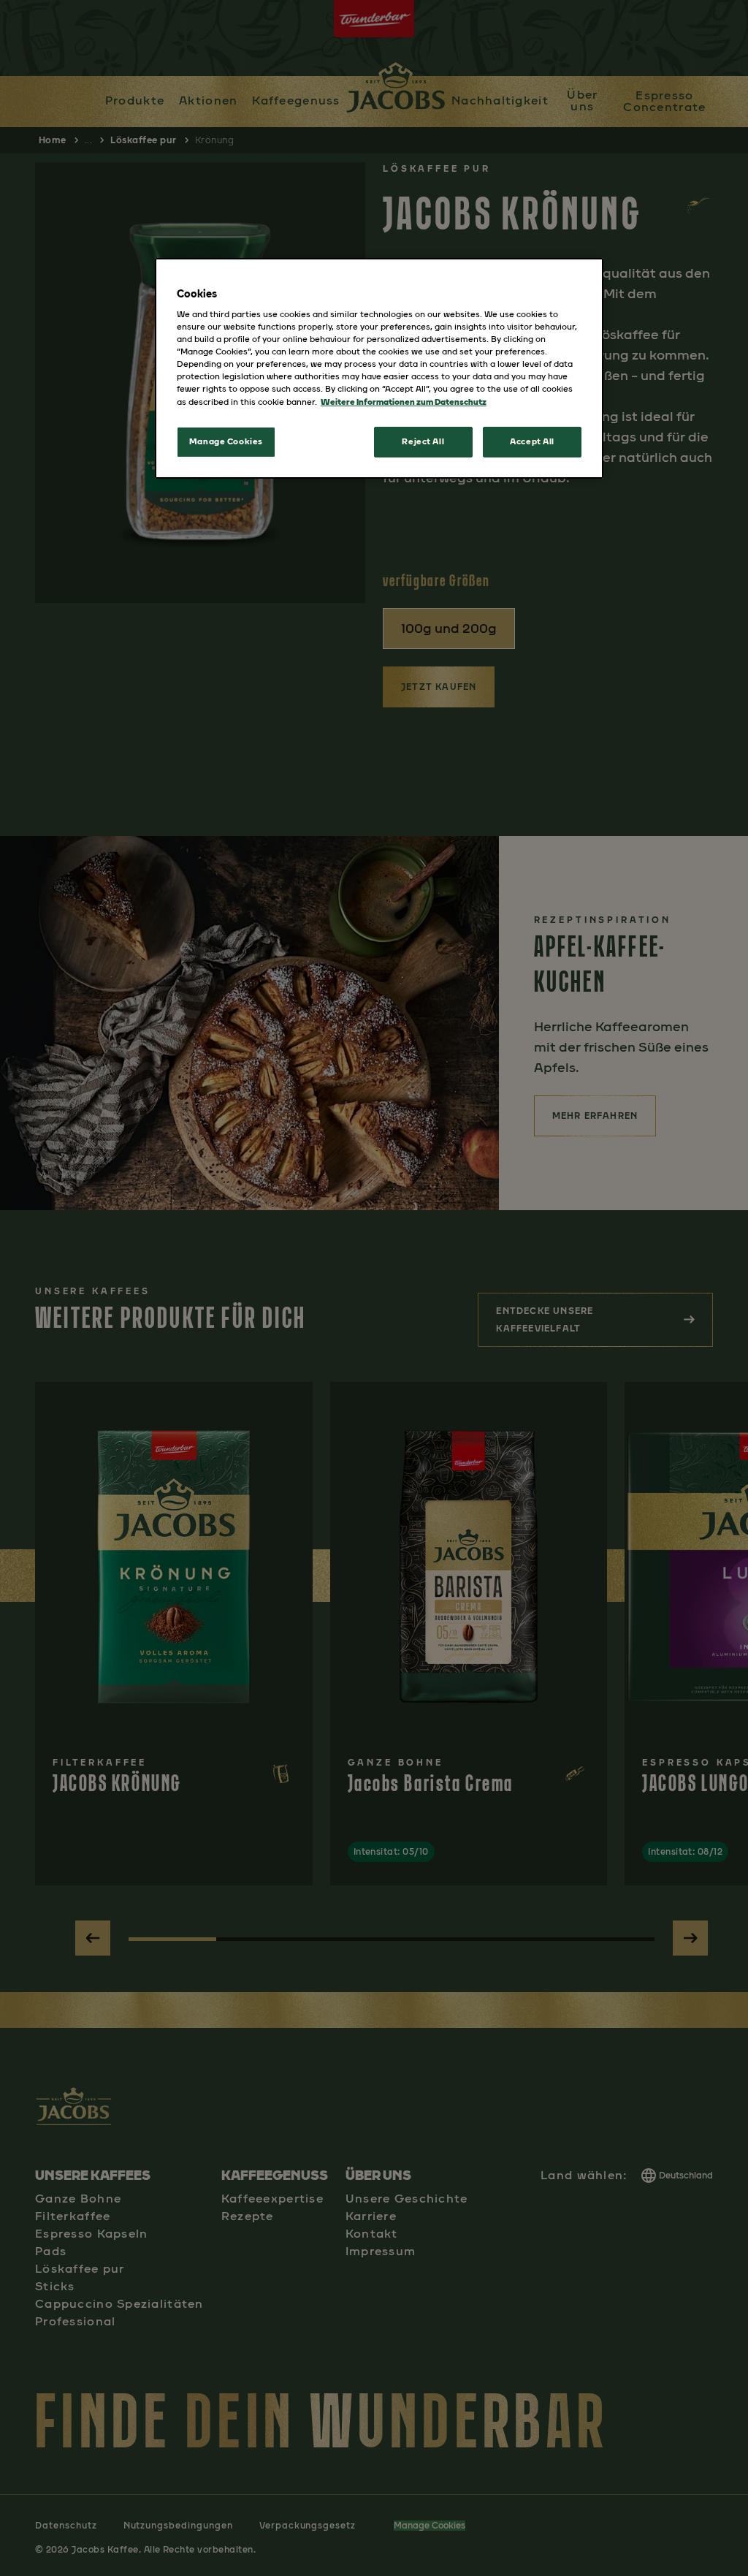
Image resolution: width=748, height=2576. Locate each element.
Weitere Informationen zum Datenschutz (404, 402)
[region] (379, 368)
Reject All (423, 441)
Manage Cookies (226, 441)
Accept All (532, 441)
